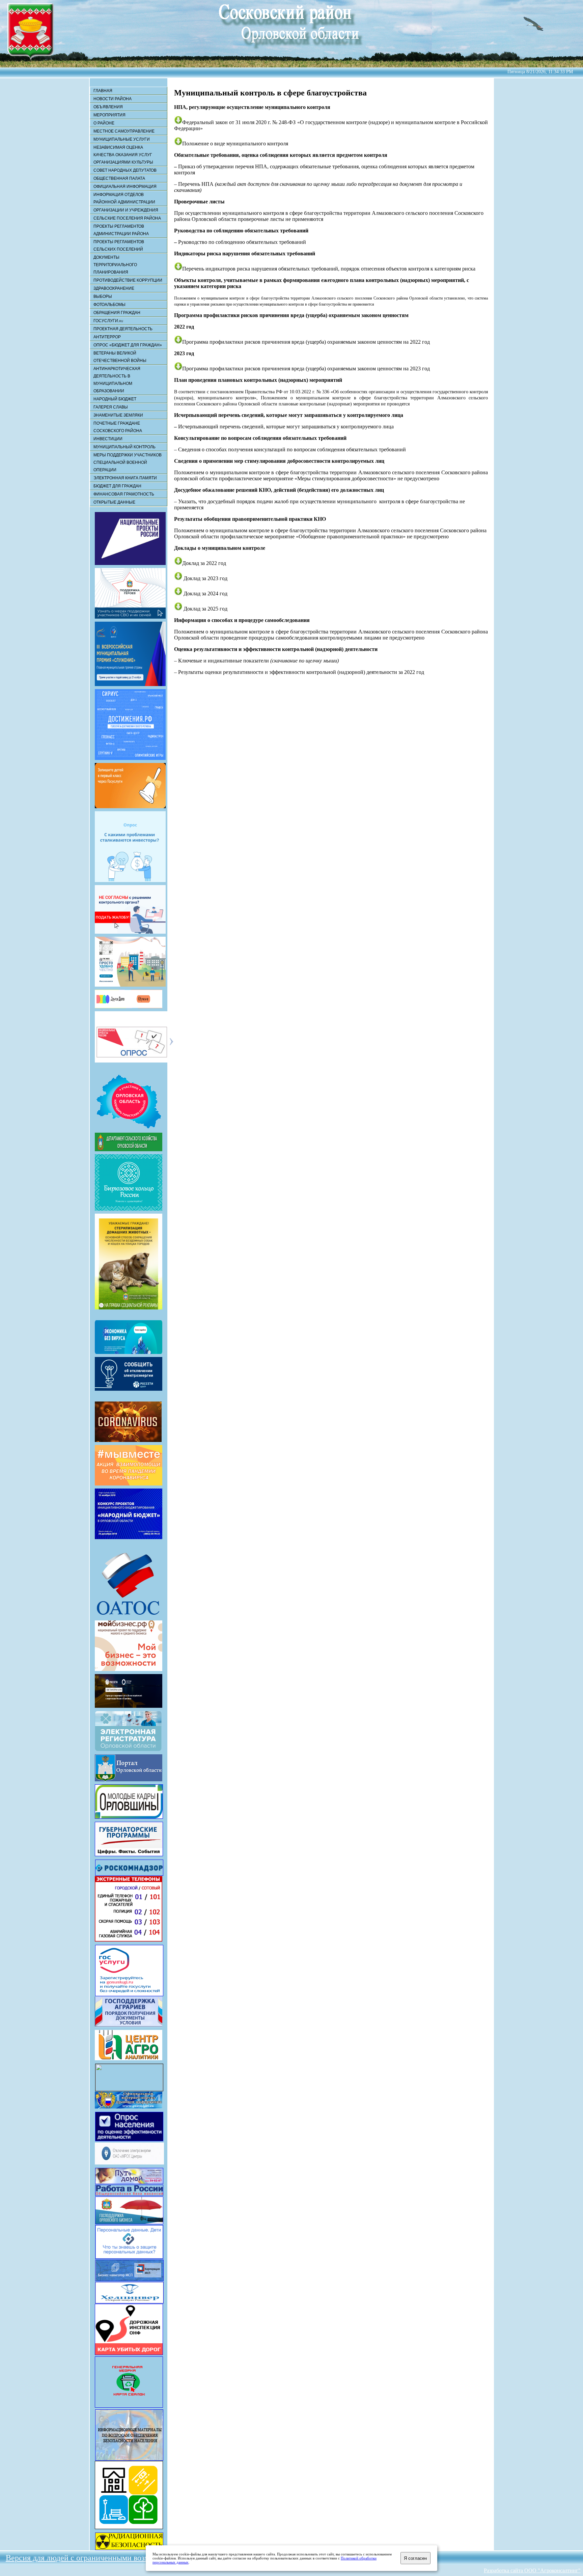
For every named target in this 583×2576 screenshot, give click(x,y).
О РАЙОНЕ (104, 123)
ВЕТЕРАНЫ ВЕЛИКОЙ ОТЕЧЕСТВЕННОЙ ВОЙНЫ (120, 357)
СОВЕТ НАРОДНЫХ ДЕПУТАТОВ (125, 170)
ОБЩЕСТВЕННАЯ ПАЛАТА (119, 178)
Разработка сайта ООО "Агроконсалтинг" (532, 2570)
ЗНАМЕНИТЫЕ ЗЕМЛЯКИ (118, 415)
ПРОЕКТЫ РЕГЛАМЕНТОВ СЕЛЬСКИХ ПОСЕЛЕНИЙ (119, 246)
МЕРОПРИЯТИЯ (109, 115)
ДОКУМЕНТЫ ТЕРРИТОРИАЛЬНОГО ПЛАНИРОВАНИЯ (115, 265)
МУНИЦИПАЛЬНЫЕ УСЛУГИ (122, 139)
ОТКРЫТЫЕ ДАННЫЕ (114, 502)
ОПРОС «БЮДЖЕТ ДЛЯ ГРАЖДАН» (128, 345)
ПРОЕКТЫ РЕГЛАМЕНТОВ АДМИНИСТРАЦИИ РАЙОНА (121, 230)
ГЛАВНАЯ (103, 91)
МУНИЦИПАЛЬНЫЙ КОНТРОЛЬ (124, 447)
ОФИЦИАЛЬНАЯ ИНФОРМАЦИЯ (125, 187)
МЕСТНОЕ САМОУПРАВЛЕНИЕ (124, 131)
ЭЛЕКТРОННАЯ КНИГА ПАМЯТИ (125, 478)
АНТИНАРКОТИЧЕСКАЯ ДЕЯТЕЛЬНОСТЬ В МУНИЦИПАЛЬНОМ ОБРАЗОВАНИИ (117, 380)
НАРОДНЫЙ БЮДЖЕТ (115, 399)
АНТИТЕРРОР (107, 337)
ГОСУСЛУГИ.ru (108, 321)
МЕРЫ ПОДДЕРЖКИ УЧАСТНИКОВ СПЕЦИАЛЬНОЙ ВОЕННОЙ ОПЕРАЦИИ (128, 462)
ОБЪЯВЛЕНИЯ (108, 107)
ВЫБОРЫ (103, 296)
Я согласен (415, 2558)
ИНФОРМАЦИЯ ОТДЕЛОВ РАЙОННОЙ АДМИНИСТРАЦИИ (124, 198)
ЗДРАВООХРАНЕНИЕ (114, 288)
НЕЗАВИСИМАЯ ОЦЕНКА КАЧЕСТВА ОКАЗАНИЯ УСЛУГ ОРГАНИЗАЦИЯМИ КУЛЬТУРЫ (123, 155)
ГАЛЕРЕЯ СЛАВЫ (111, 407)
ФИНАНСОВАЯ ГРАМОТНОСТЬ (124, 494)
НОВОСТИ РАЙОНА (113, 99)
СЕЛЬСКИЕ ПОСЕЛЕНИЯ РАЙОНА (127, 218)
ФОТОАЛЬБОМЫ (109, 305)
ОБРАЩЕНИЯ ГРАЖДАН (117, 313)
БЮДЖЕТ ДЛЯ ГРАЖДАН (117, 486)
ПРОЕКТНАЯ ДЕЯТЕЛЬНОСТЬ (123, 329)
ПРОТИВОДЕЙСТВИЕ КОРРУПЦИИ (128, 280)
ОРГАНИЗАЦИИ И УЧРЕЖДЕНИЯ (126, 210)
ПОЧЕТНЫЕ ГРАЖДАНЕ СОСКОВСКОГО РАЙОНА (118, 427)
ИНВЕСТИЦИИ (108, 439)
